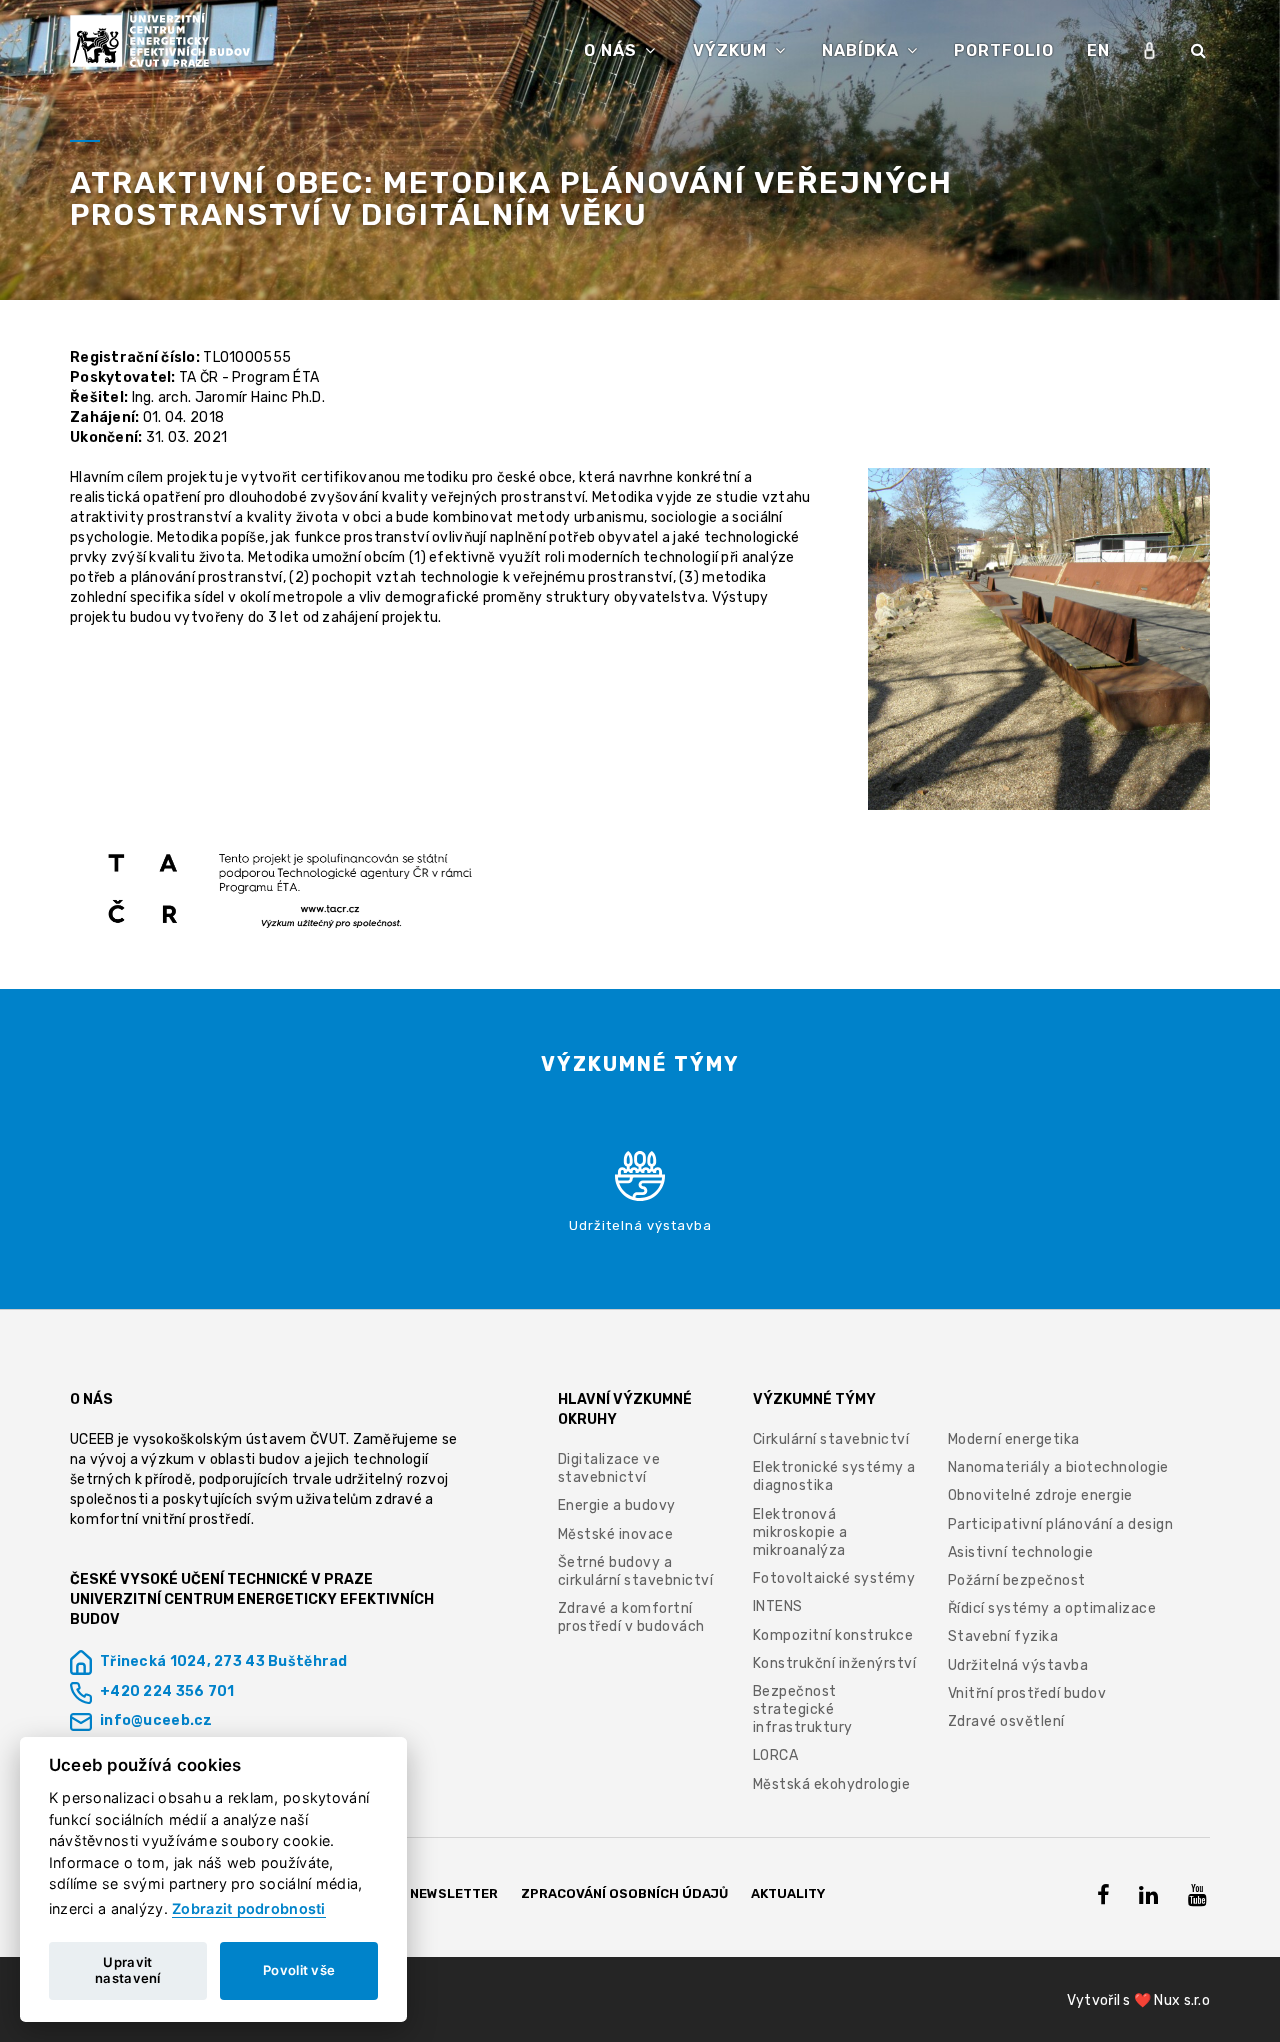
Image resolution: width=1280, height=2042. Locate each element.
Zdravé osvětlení (1006, 1721)
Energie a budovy (617, 1505)
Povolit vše (299, 1970)
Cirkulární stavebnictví (831, 1439)
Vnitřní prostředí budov (1027, 1693)
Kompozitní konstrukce (833, 1635)
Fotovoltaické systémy (834, 1578)
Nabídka (863, 50)
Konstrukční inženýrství (835, 1663)
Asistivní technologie (1021, 1552)
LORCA (776, 1755)
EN (1098, 50)
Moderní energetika (1014, 1439)
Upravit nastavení (128, 1970)
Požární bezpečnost (1017, 1580)
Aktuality (788, 1893)
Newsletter (454, 1893)
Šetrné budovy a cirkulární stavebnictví (636, 1571)
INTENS (778, 1606)
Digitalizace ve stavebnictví (609, 1468)
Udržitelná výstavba (1018, 1665)
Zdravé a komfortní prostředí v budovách (631, 1617)
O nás (613, 50)
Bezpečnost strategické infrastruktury (803, 1709)
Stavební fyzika (1003, 1636)
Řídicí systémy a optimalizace (1052, 1608)
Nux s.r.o (1182, 2000)
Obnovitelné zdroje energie (1040, 1495)
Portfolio (1004, 50)
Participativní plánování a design (1061, 1524)
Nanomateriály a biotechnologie (1058, 1467)
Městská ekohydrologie (832, 1784)
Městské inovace (616, 1534)
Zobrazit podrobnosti (249, 1908)
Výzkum (732, 50)
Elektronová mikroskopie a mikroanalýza (800, 1532)
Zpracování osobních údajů (624, 1893)
